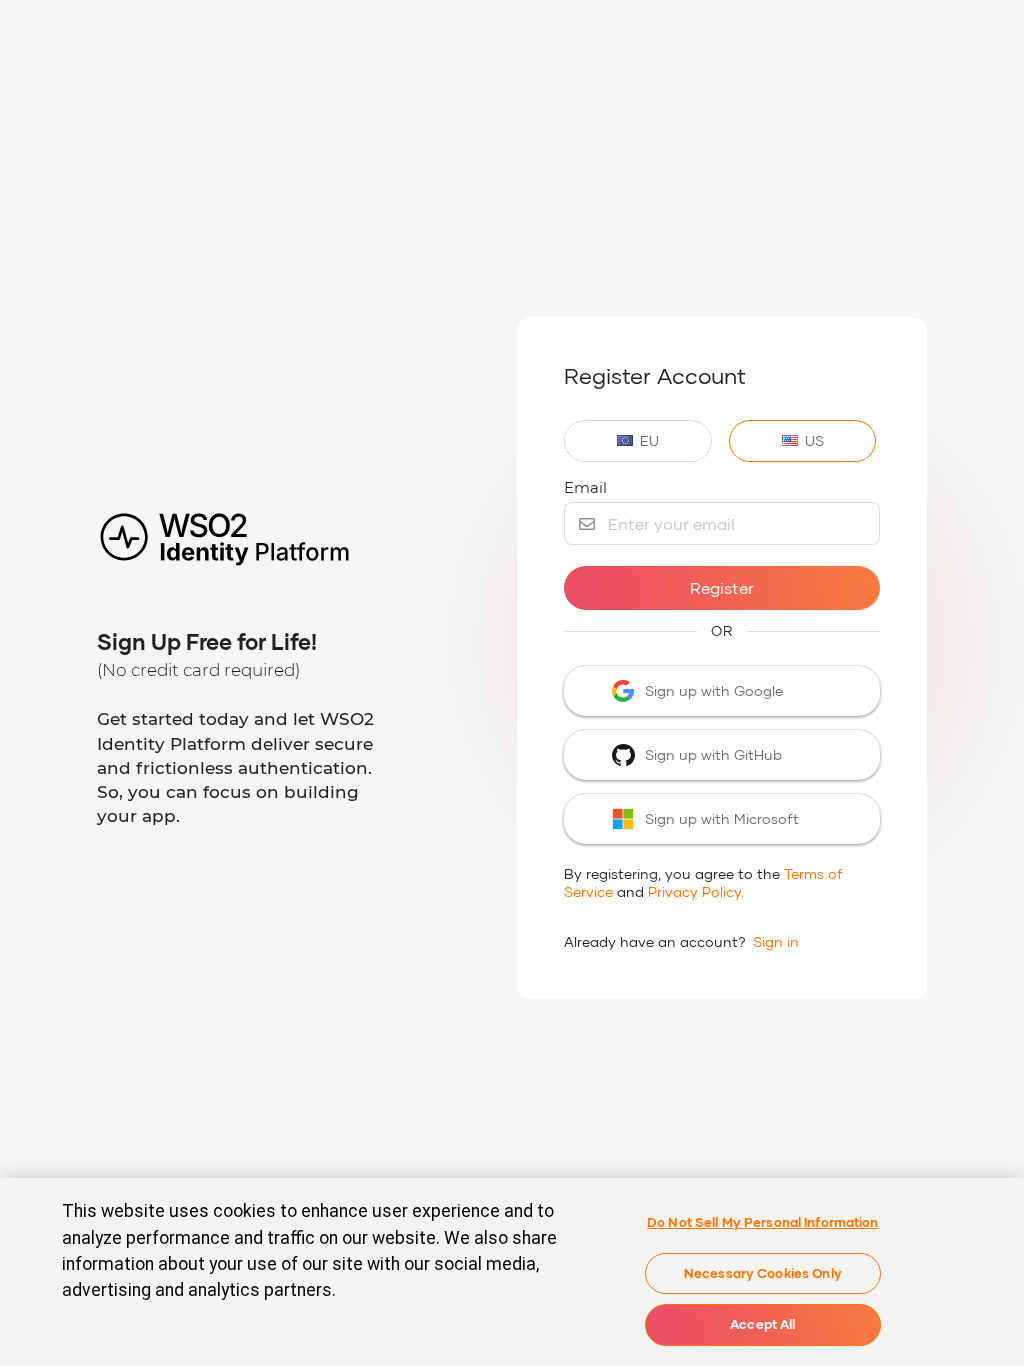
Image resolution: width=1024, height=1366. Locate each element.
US (814, 440)
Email (585, 487)
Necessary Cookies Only (763, 1273)
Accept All (762, 1324)
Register (722, 587)
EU (649, 440)
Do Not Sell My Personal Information (763, 1222)
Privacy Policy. (696, 891)
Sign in (776, 941)
